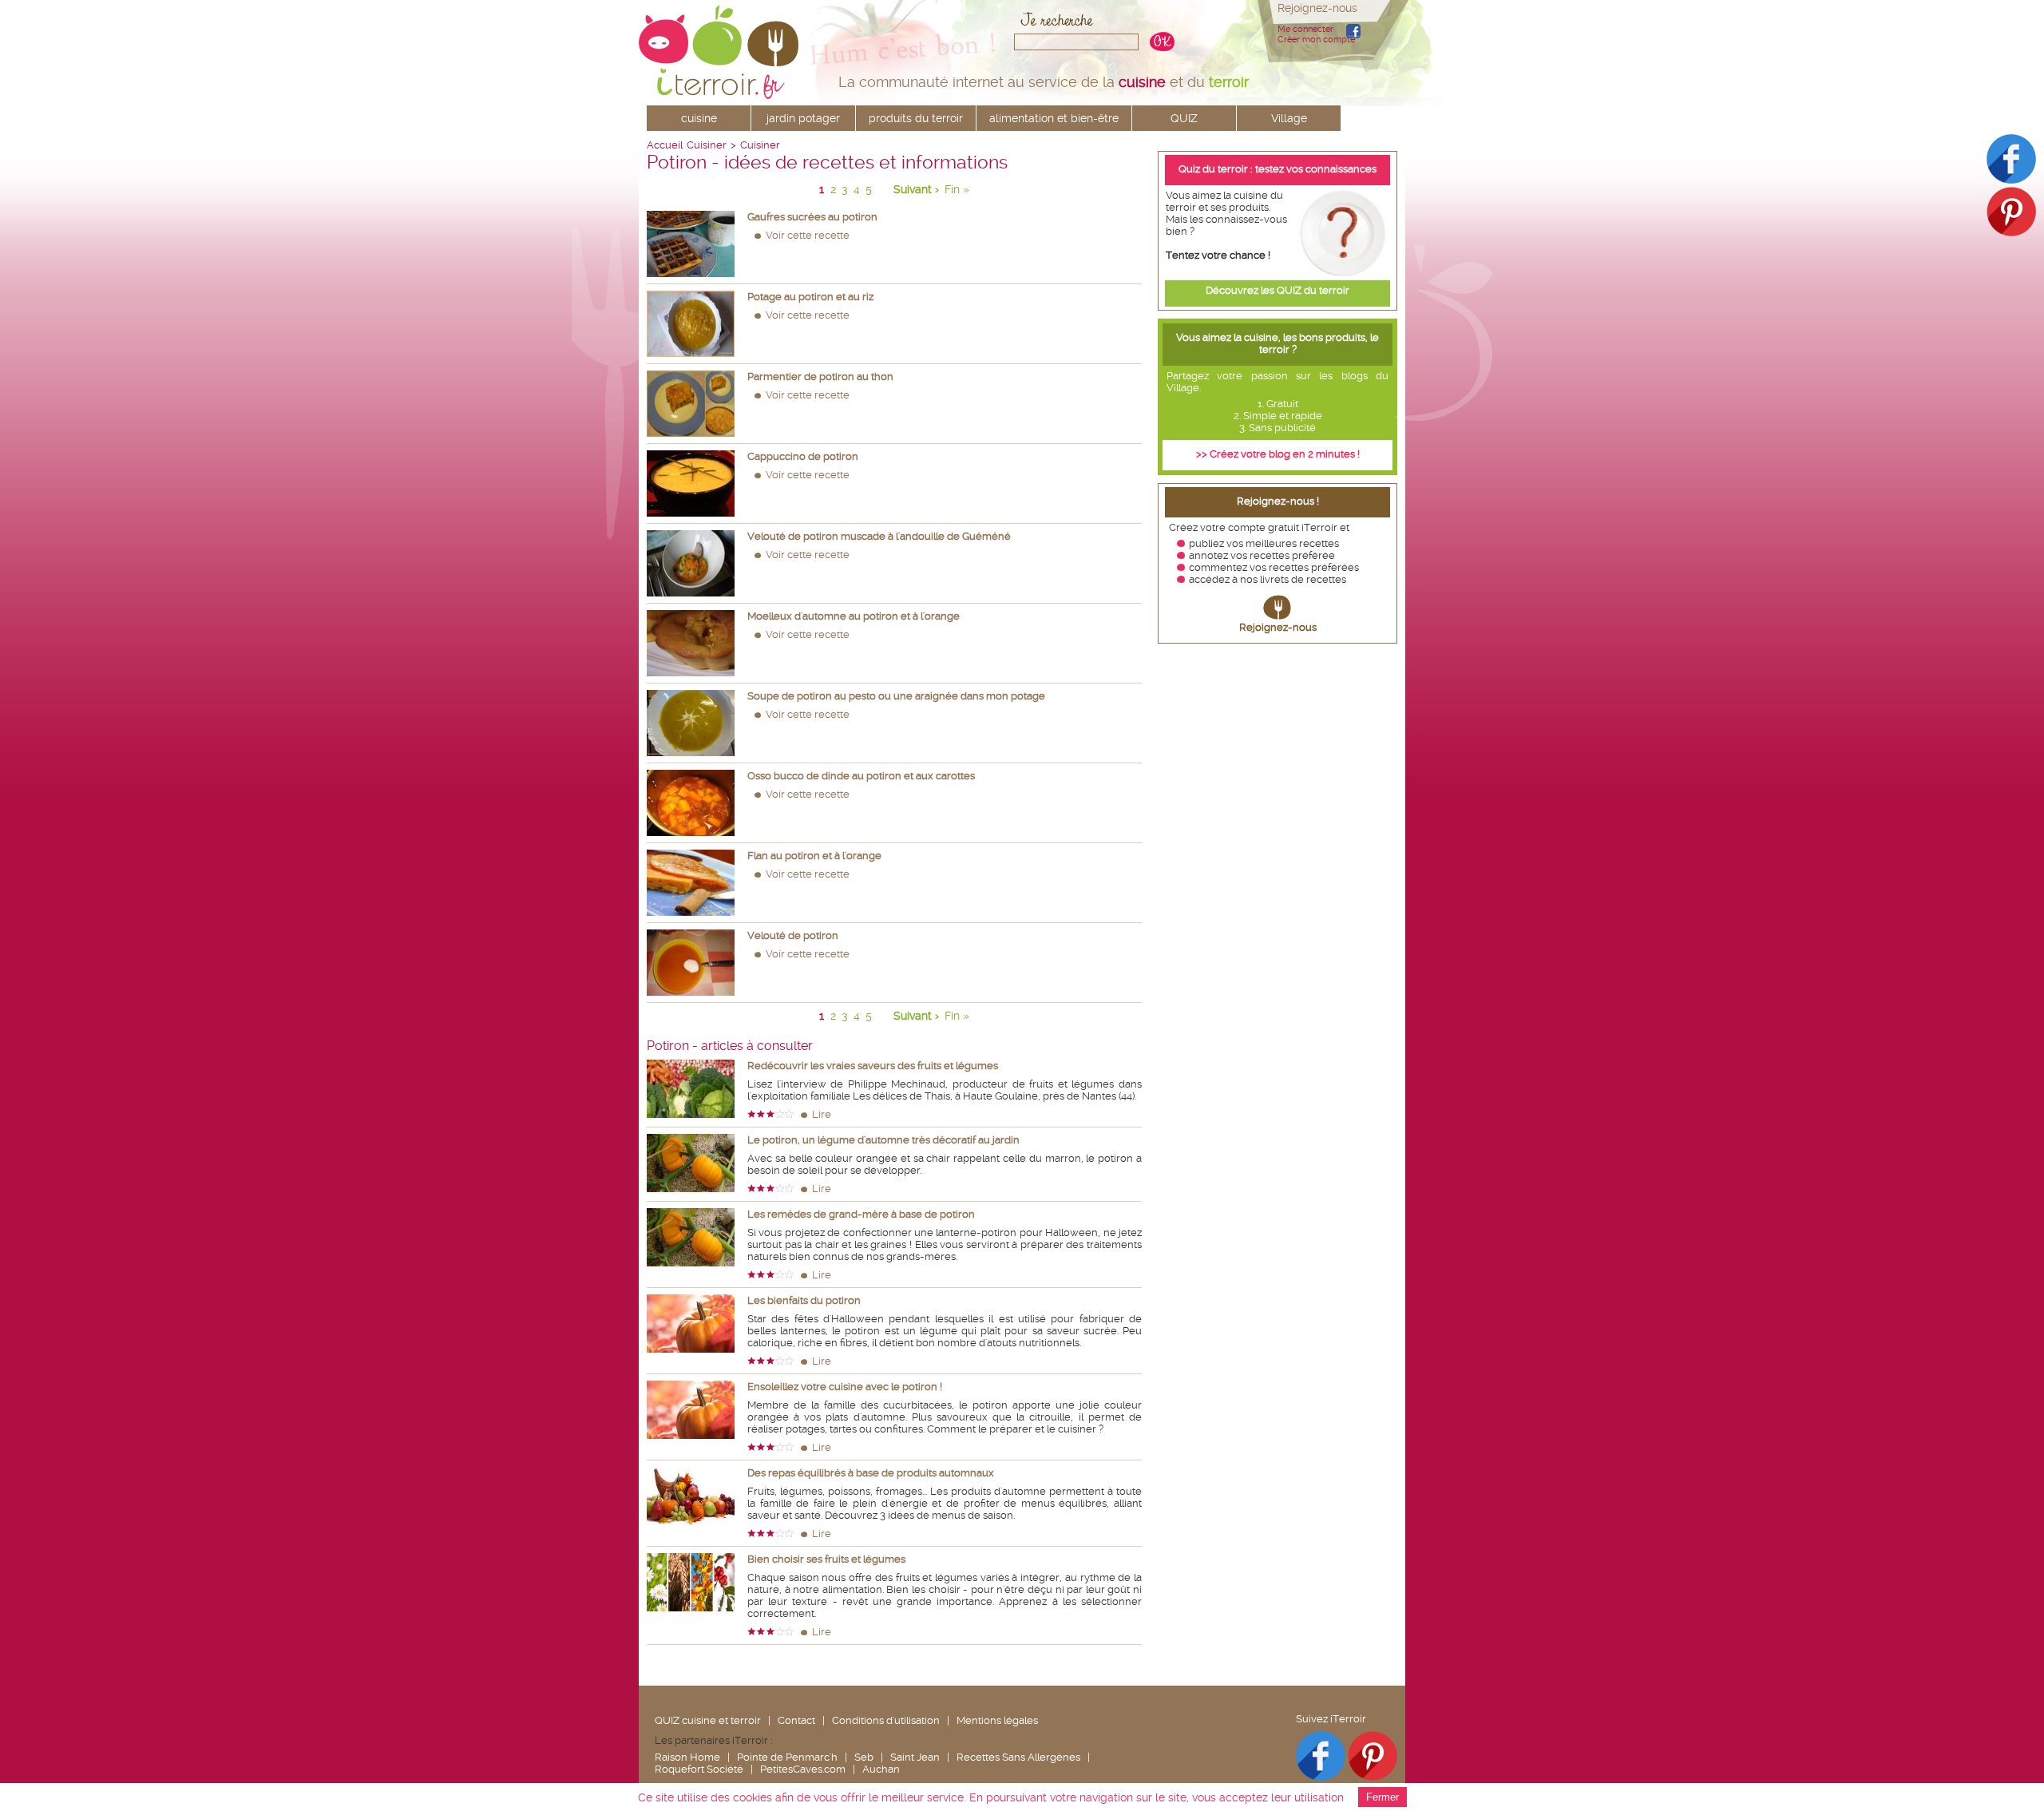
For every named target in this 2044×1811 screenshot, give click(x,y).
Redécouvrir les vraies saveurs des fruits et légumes (873, 1066)
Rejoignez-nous (1278, 627)
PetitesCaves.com (803, 1769)
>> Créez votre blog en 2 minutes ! (1278, 454)
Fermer (1382, 1797)
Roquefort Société (699, 1769)
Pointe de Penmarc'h (787, 1757)
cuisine (699, 118)
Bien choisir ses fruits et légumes (826, 1559)
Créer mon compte (1316, 40)
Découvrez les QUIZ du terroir (1277, 290)
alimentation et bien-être (1054, 118)
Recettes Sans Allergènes (1018, 1757)
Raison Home (687, 1757)
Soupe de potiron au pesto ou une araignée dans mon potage (896, 696)
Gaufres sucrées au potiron (812, 217)
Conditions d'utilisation (886, 1720)
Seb (864, 1757)
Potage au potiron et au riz (810, 297)
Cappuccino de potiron (803, 456)
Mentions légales (997, 1720)
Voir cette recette (808, 235)
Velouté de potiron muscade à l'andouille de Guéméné (879, 536)
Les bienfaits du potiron (804, 1300)
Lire (822, 1114)
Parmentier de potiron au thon (820, 376)
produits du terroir (916, 118)
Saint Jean (915, 1757)
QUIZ (1184, 118)
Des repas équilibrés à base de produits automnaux (871, 1473)
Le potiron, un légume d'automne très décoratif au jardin (883, 1140)
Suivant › (916, 189)
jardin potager (803, 118)
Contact (796, 1720)
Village (1289, 118)
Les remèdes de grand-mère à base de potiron (861, 1214)
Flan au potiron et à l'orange (814, 856)
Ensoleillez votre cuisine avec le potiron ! (845, 1387)
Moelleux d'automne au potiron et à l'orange (854, 616)
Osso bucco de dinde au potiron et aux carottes (861, 776)
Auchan (881, 1769)
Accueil (665, 145)
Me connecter (1305, 29)
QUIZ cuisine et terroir (708, 1720)
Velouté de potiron (793, 935)
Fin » (957, 189)
